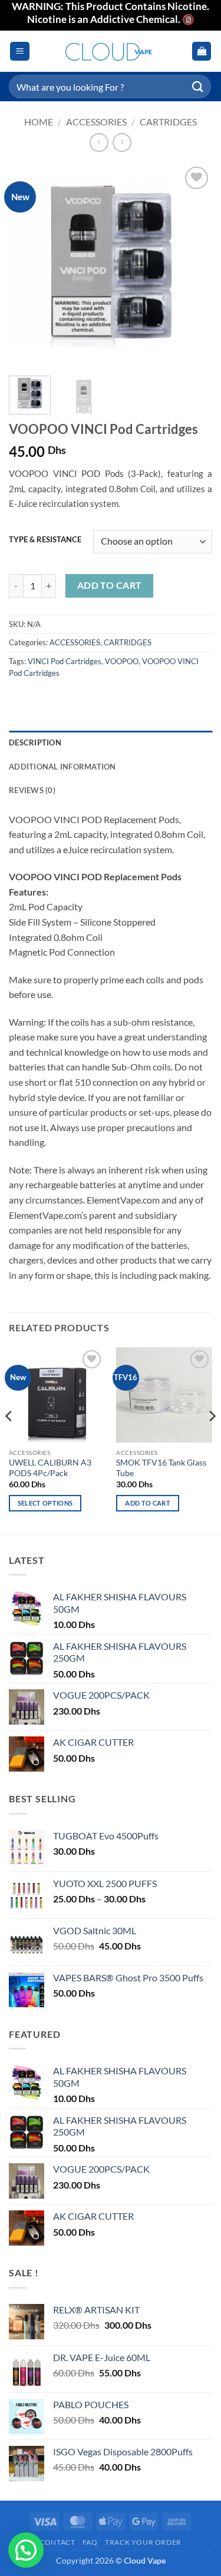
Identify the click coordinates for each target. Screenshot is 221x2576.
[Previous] (28, 265)
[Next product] (99, 142)
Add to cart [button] (148, 1503)
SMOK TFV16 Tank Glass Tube (161, 1468)
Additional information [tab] (62, 767)
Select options (45, 1503)
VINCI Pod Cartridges (65, 661)
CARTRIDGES (168, 122)
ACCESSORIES (96, 122)
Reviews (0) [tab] (32, 790)
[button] (20, 52)
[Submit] (198, 86)
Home (39, 122)
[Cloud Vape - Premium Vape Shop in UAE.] (111, 52)
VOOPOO (122, 661)
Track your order (143, 2542)
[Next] (193, 265)
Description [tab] (35, 742)
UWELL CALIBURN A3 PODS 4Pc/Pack (50, 1468)
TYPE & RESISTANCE (45, 540)
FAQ (90, 2542)
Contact (57, 2542)
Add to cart (110, 585)
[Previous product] (122, 142)
